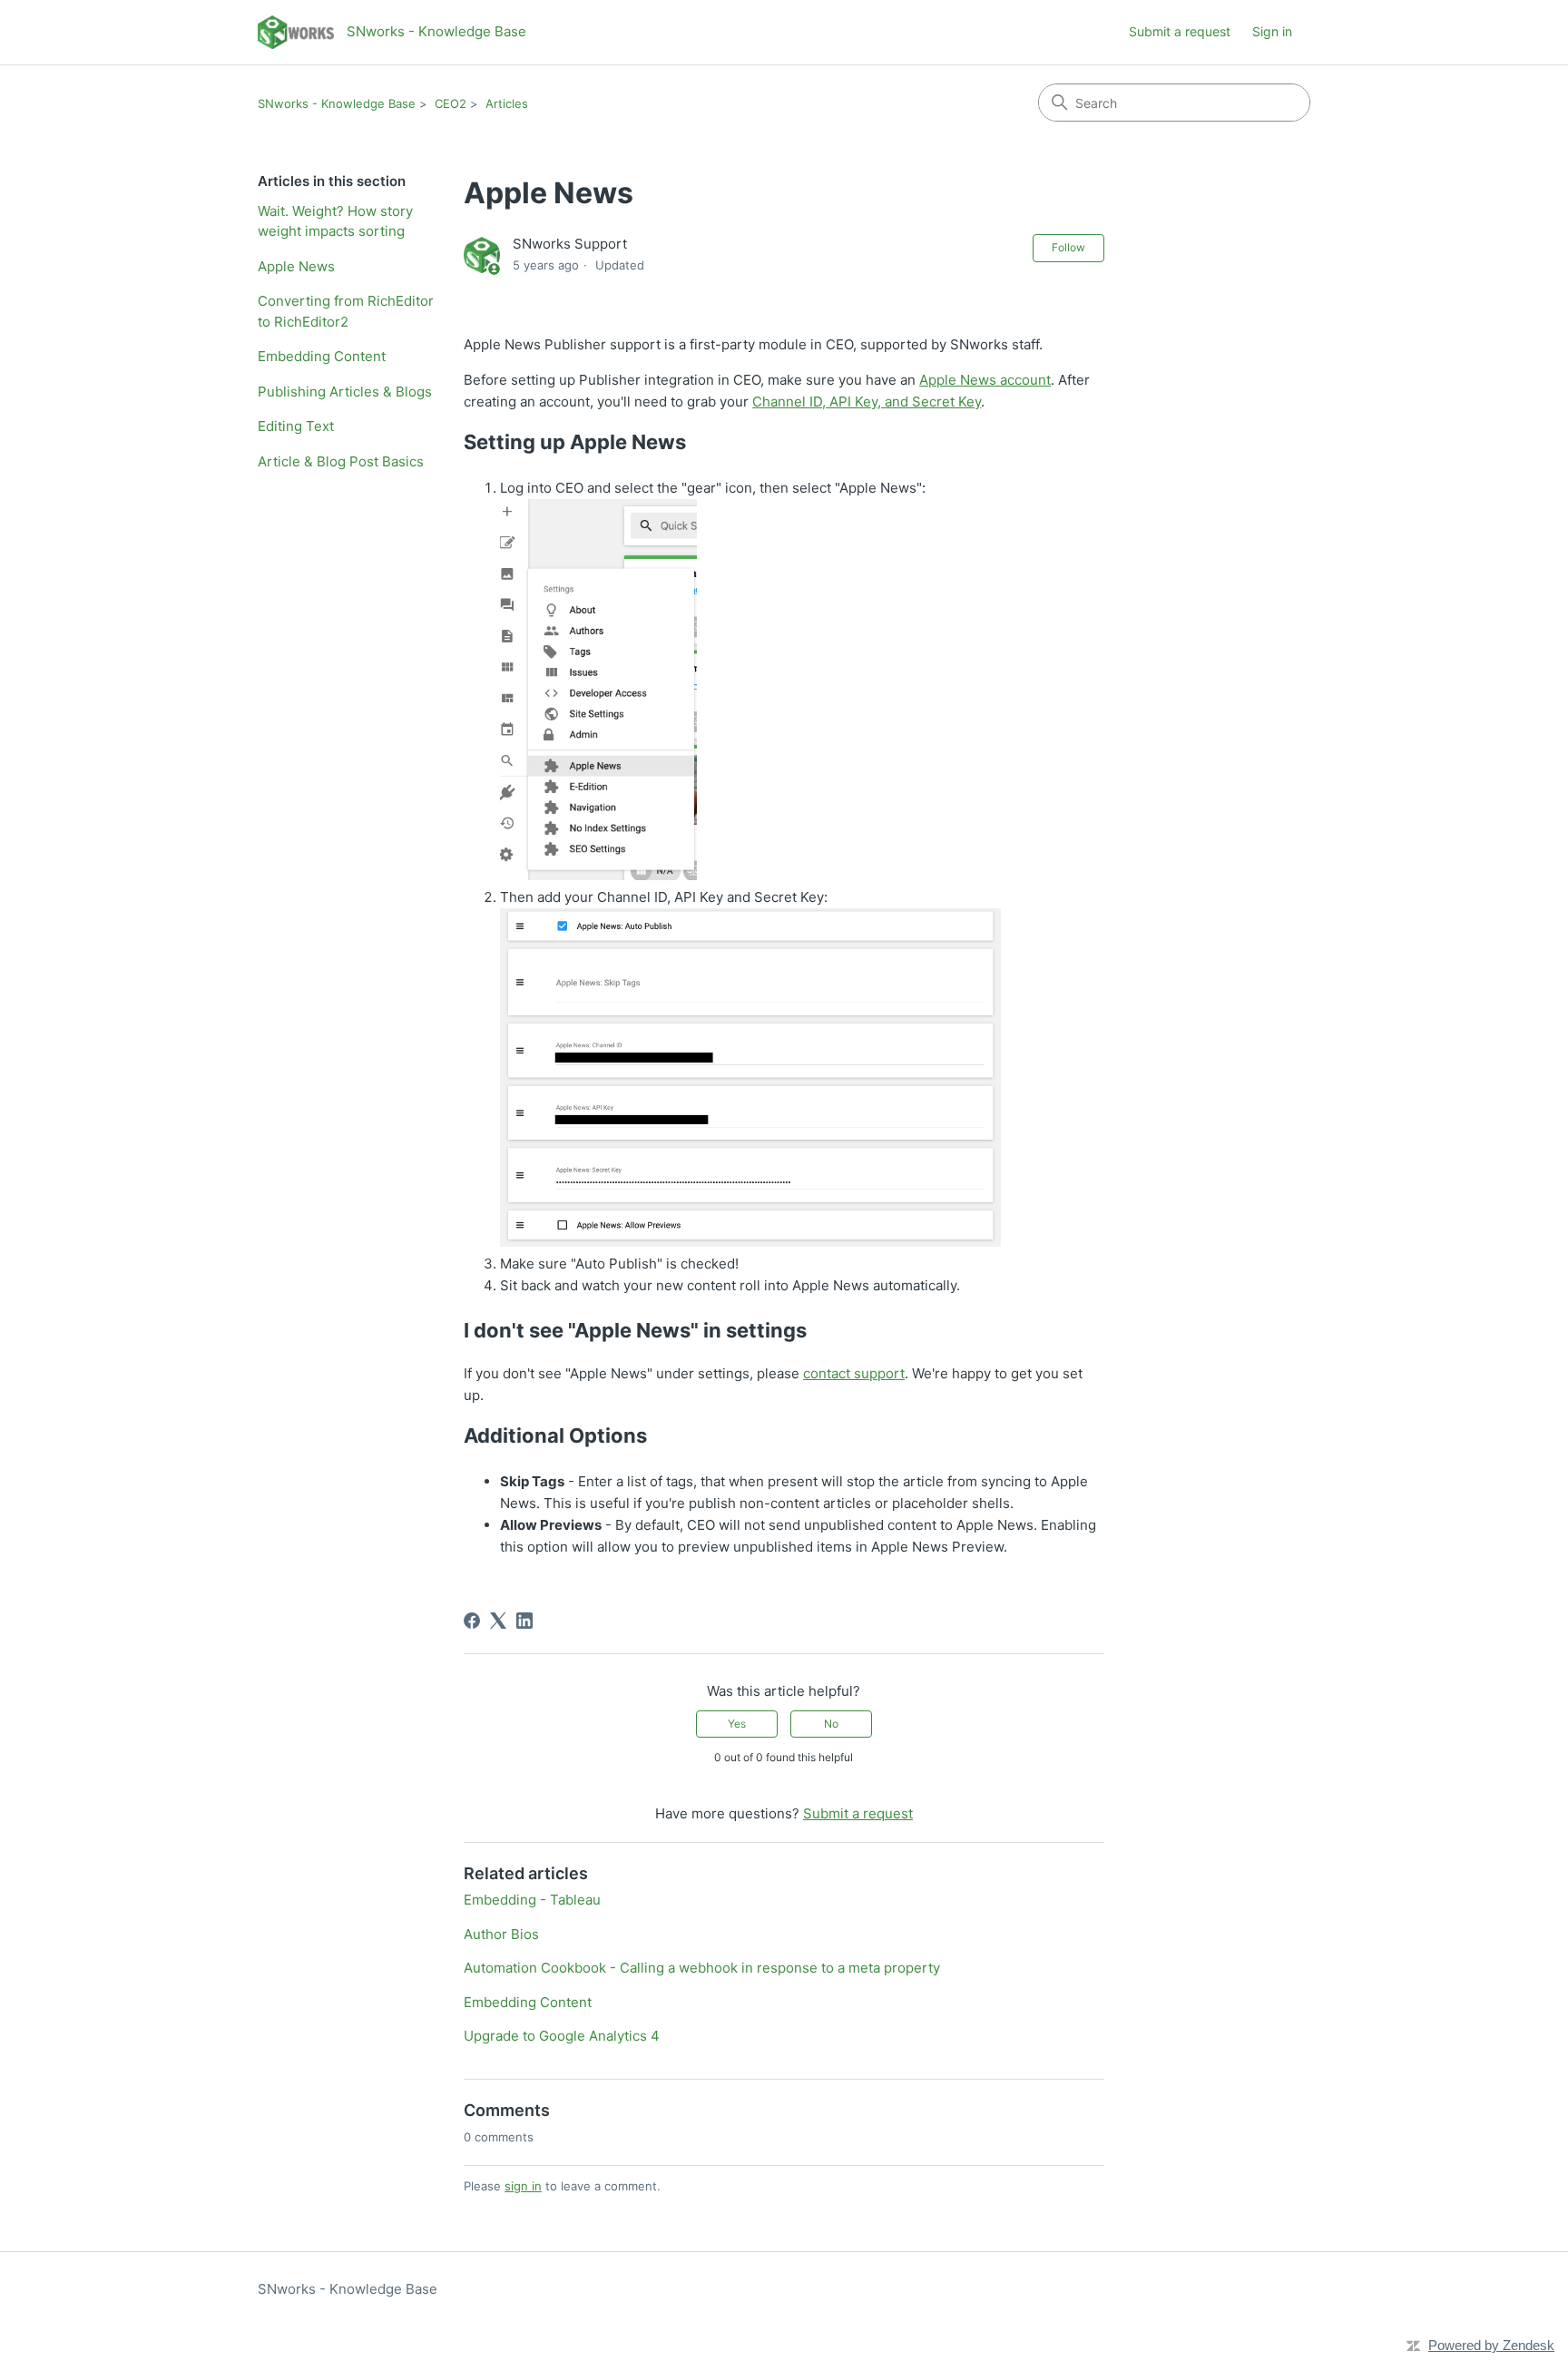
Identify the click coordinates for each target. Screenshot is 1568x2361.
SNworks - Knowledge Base (337, 103)
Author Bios (501, 1934)
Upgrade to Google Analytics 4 (562, 2036)
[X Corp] (498, 1621)
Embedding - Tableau (532, 1900)
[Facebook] (472, 1621)
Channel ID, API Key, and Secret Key (867, 402)
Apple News (296, 266)
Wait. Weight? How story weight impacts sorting (335, 221)
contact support (854, 1373)
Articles (507, 103)
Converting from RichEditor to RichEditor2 (346, 311)
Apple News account (985, 380)
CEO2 (451, 103)
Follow (1068, 247)
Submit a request (1180, 31)
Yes (737, 1724)
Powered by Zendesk (1491, 2345)
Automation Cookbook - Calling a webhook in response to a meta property (702, 1968)
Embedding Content (322, 356)
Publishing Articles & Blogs (345, 392)
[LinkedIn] (524, 1621)
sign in (523, 2186)
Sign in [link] (1272, 31)
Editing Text (296, 426)
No (831, 1724)
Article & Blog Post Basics (341, 461)
